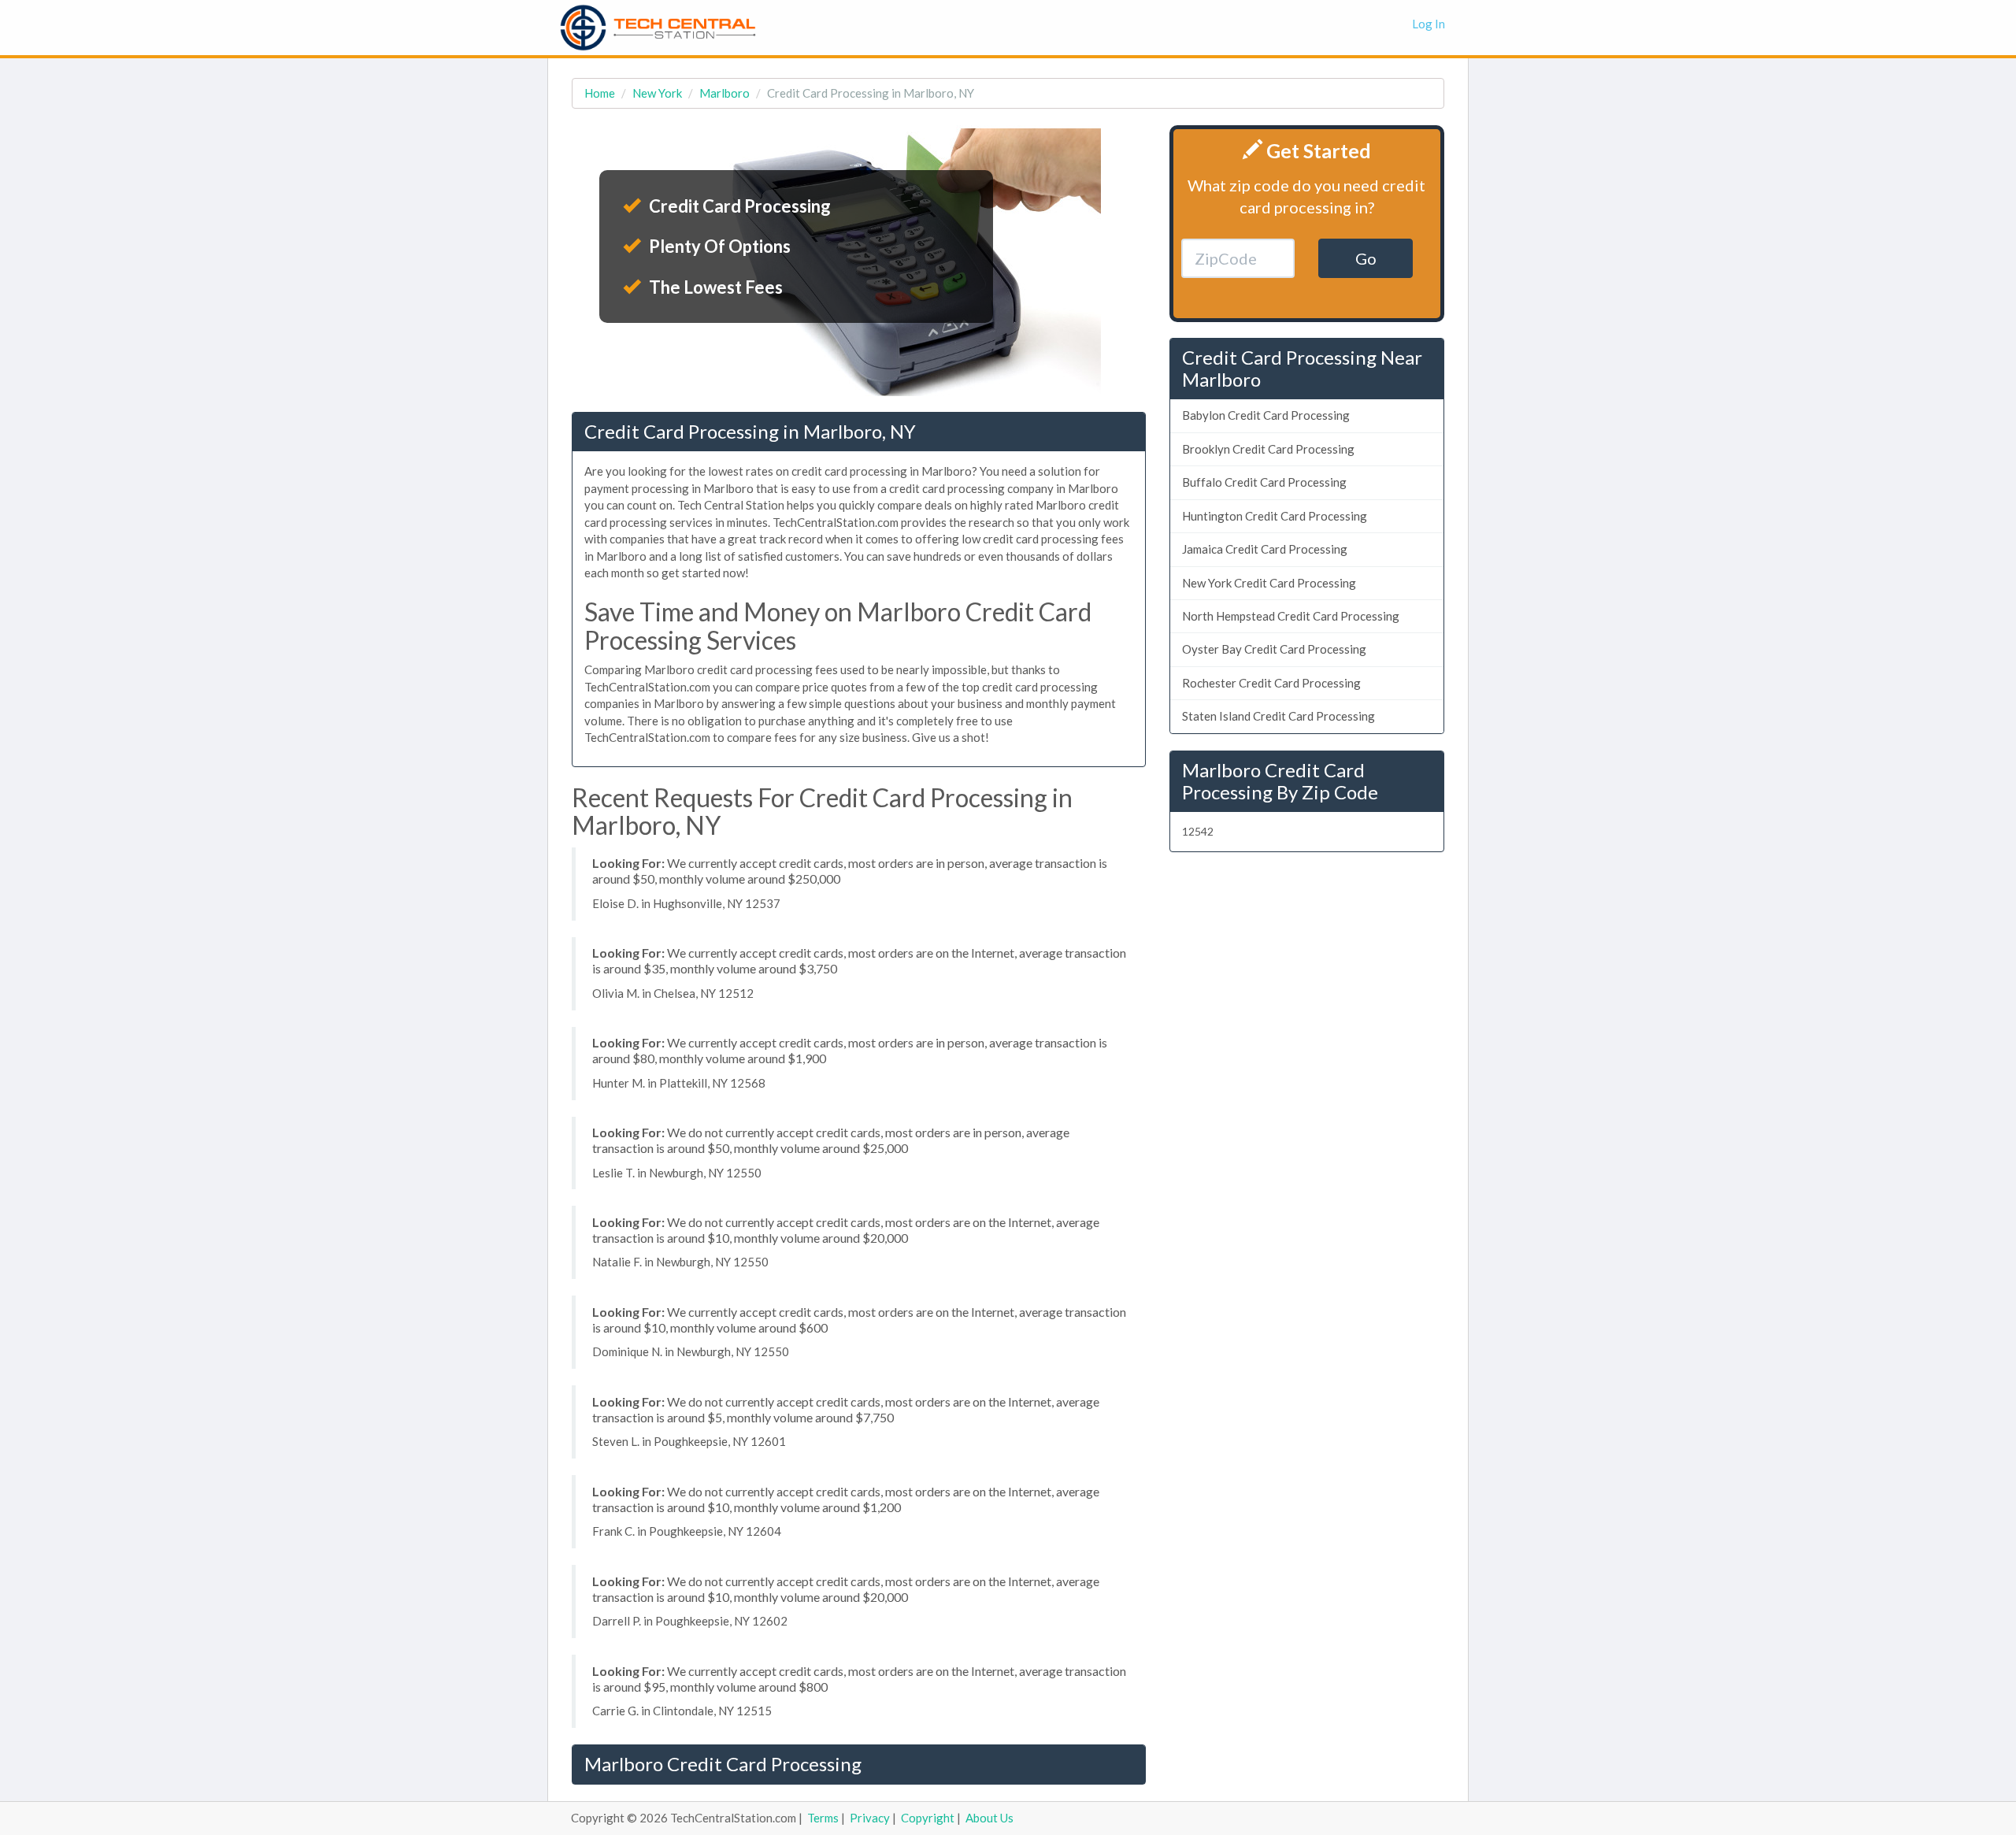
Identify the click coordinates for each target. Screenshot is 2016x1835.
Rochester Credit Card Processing (1271, 683)
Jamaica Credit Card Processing (1265, 549)
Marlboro (724, 93)
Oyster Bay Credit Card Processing (1274, 649)
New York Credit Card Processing (1269, 583)
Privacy (870, 1818)
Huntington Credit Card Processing (1275, 516)
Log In (1429, 24)
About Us (989, 1818)
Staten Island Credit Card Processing (1279, 716)
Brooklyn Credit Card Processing (1268, 449)
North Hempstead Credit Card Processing (1291, 616)
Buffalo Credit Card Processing (1264, 482)
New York (657, 93)
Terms (823, 1818)
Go (1366, 258)
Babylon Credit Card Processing (1266, 415)
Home (600, 93)
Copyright (928, 1818)
